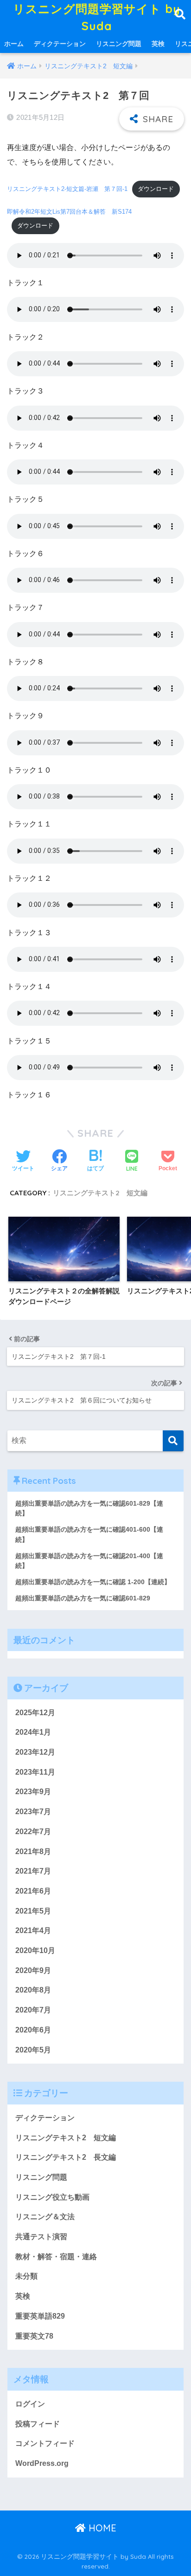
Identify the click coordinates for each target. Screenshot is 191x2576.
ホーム (14, 44)
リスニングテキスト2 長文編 (66, 2157)
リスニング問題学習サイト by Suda (97, 17)
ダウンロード (156, 189)
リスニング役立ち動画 (52, 2197)
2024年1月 (33, 1732)
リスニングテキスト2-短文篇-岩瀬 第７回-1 (67, 189)
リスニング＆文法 (45, 2217)
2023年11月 (35, 1772)
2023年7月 (33, 1812)
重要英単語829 (40, 2316)
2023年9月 (33, 1792)
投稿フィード (38, 2424)
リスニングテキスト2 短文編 (100, 1193)
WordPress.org (42, 2463)
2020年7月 (33, 2010)
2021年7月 (33, 1871)
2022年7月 (33, 1832)
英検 (158, 44)
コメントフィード (45, 2443)
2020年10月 (35, 1950)
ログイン (30, 2404)
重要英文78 (34, 2336)
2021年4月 (33, 1930)
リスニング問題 (119, 44)
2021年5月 (33, 1911)
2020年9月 (33, 1970)
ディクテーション (60, 44)
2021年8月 (33, 1852)
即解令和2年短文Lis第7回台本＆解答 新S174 (69, 212)
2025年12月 (35, 1713)
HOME (101, 2528)
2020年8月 (33, 1990)
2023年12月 (35, 1752)
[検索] (173, 1441)
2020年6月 (33, 2030)
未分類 (26, 2276)
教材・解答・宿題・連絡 (56, 2257)
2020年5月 (33, 2050)
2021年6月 (33, 1891)
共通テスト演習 (41, 2237)
